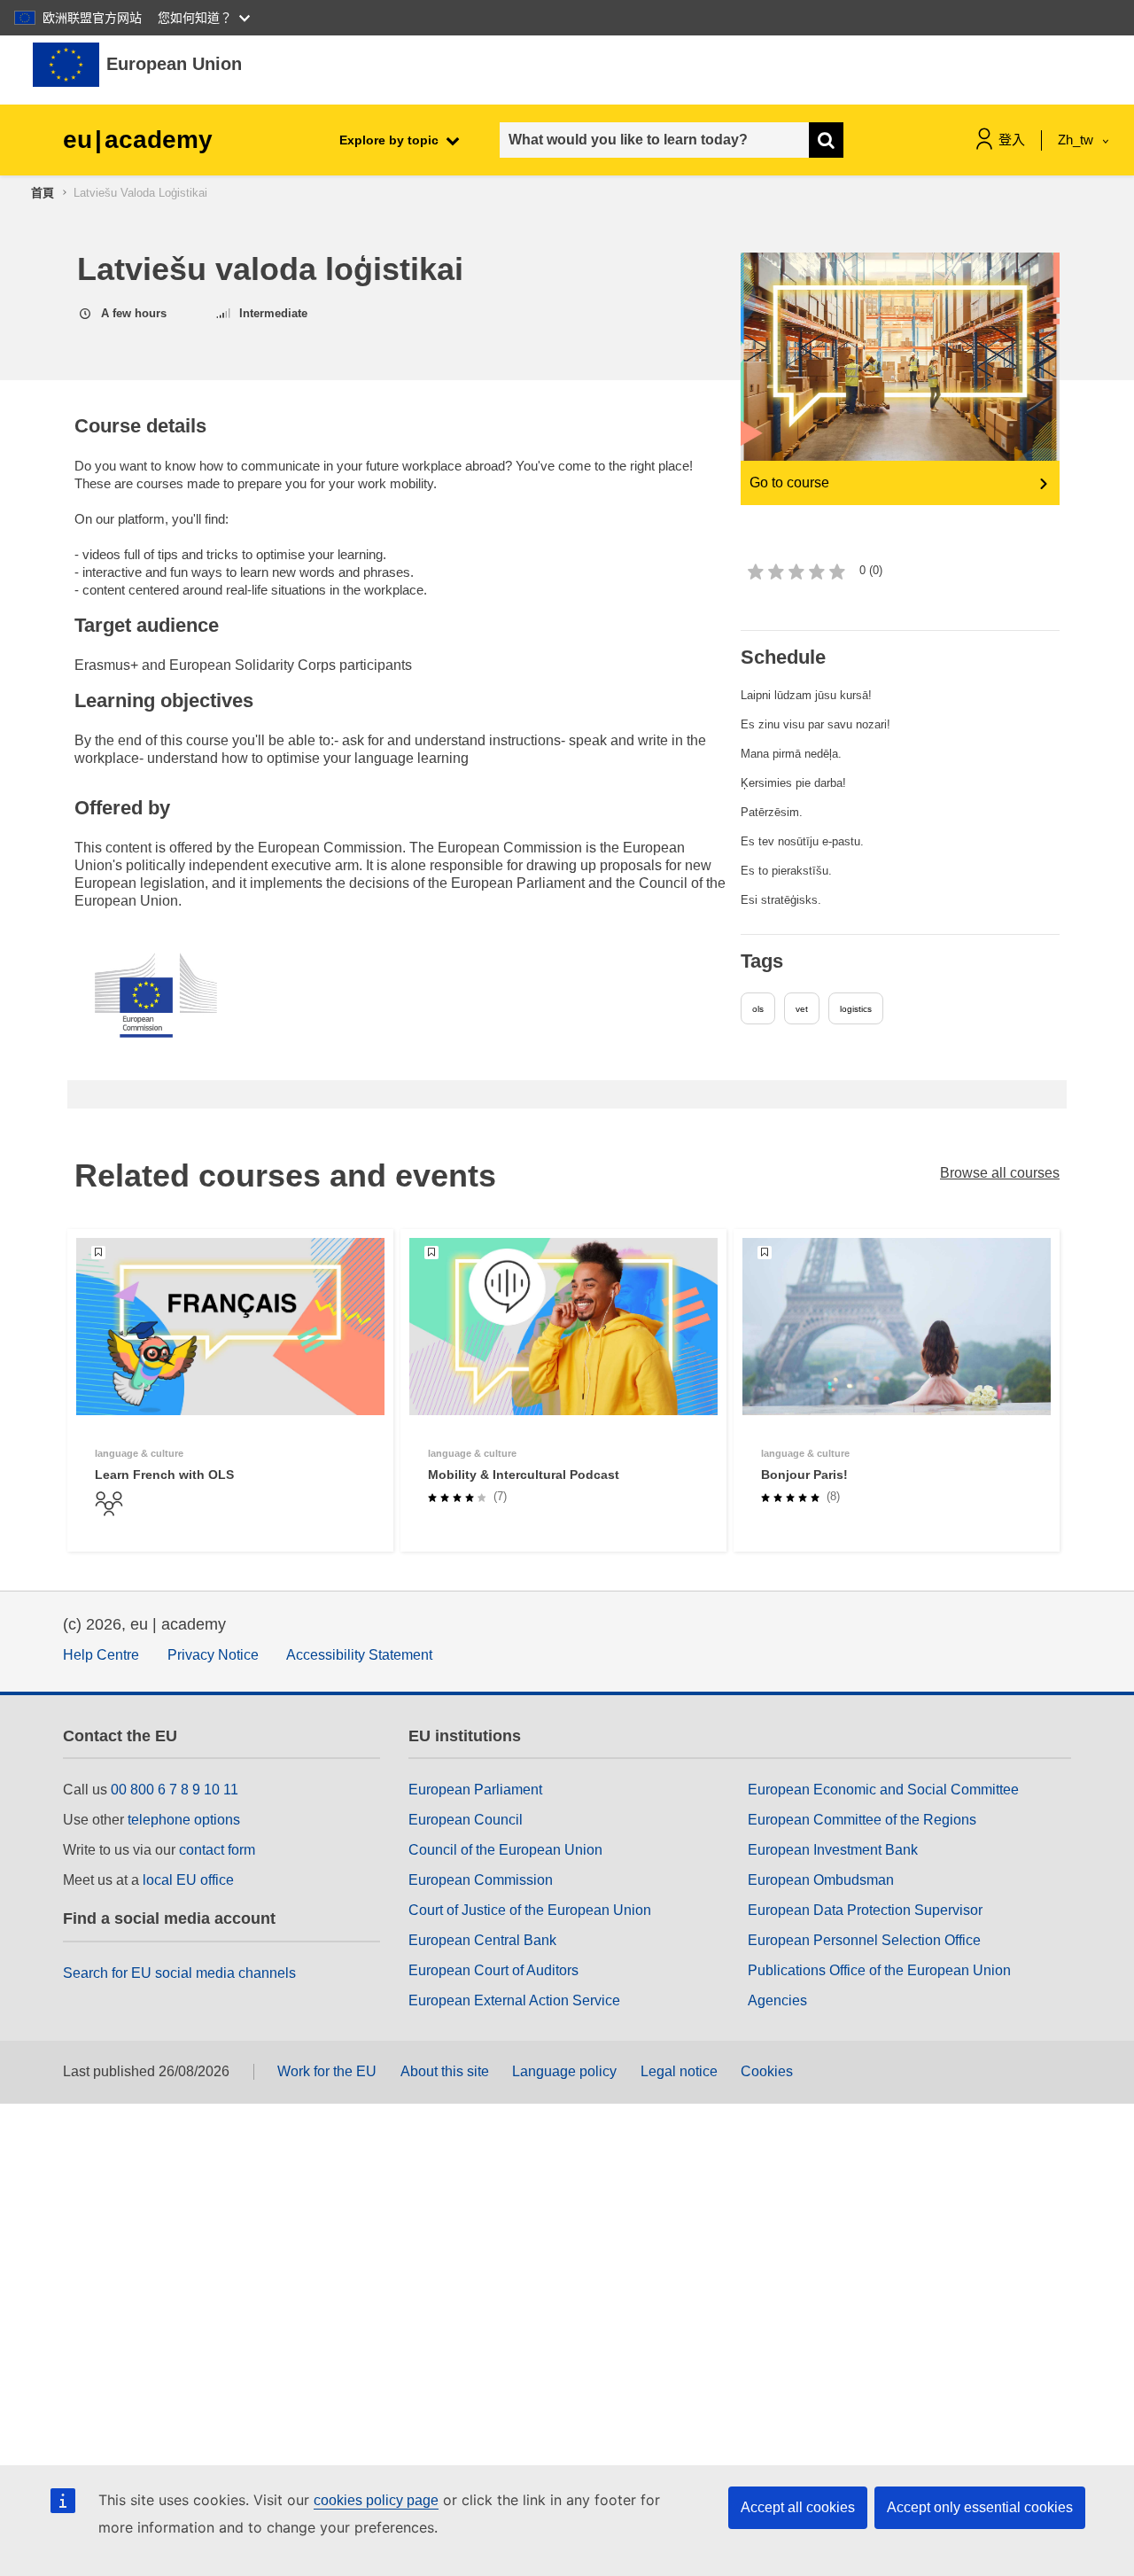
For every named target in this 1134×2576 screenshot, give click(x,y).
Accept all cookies (798, 2507)
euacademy (138, 140)
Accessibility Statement (359, 1655)
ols (758, 1009)
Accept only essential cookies (980, 2507)
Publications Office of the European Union (879, 1970)
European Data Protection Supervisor (865, 1910)
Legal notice (679, 2071)
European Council (466, 1820)
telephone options (184, 1820)
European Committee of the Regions (862, 1820)
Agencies (777, 2000)
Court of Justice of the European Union (530, 1910)
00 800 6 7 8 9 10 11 (175, 1790)
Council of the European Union (505, 1850)
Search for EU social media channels (179, 1973)
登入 (1012, 140)
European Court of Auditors (493, 1970)
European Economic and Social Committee (883, 1790)
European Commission (481, 1880)
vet (802, 1009)
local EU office (188, 1880)
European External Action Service (514, 2000)
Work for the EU (327, 2071)
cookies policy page (376, 2500)
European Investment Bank (833, 1850)
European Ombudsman (821, 1880)
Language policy (564, 2071)
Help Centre (101, 1655)
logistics (856, 1009)
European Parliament (475, 1790)
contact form (217, 1850)
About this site (445, 2071)
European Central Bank (482, 1940)
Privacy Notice (213, 1655)
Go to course (789, 483)
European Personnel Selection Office (864, 1940)
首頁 (43, 193)
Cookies (767, 2071)
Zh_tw (1077, 140)
